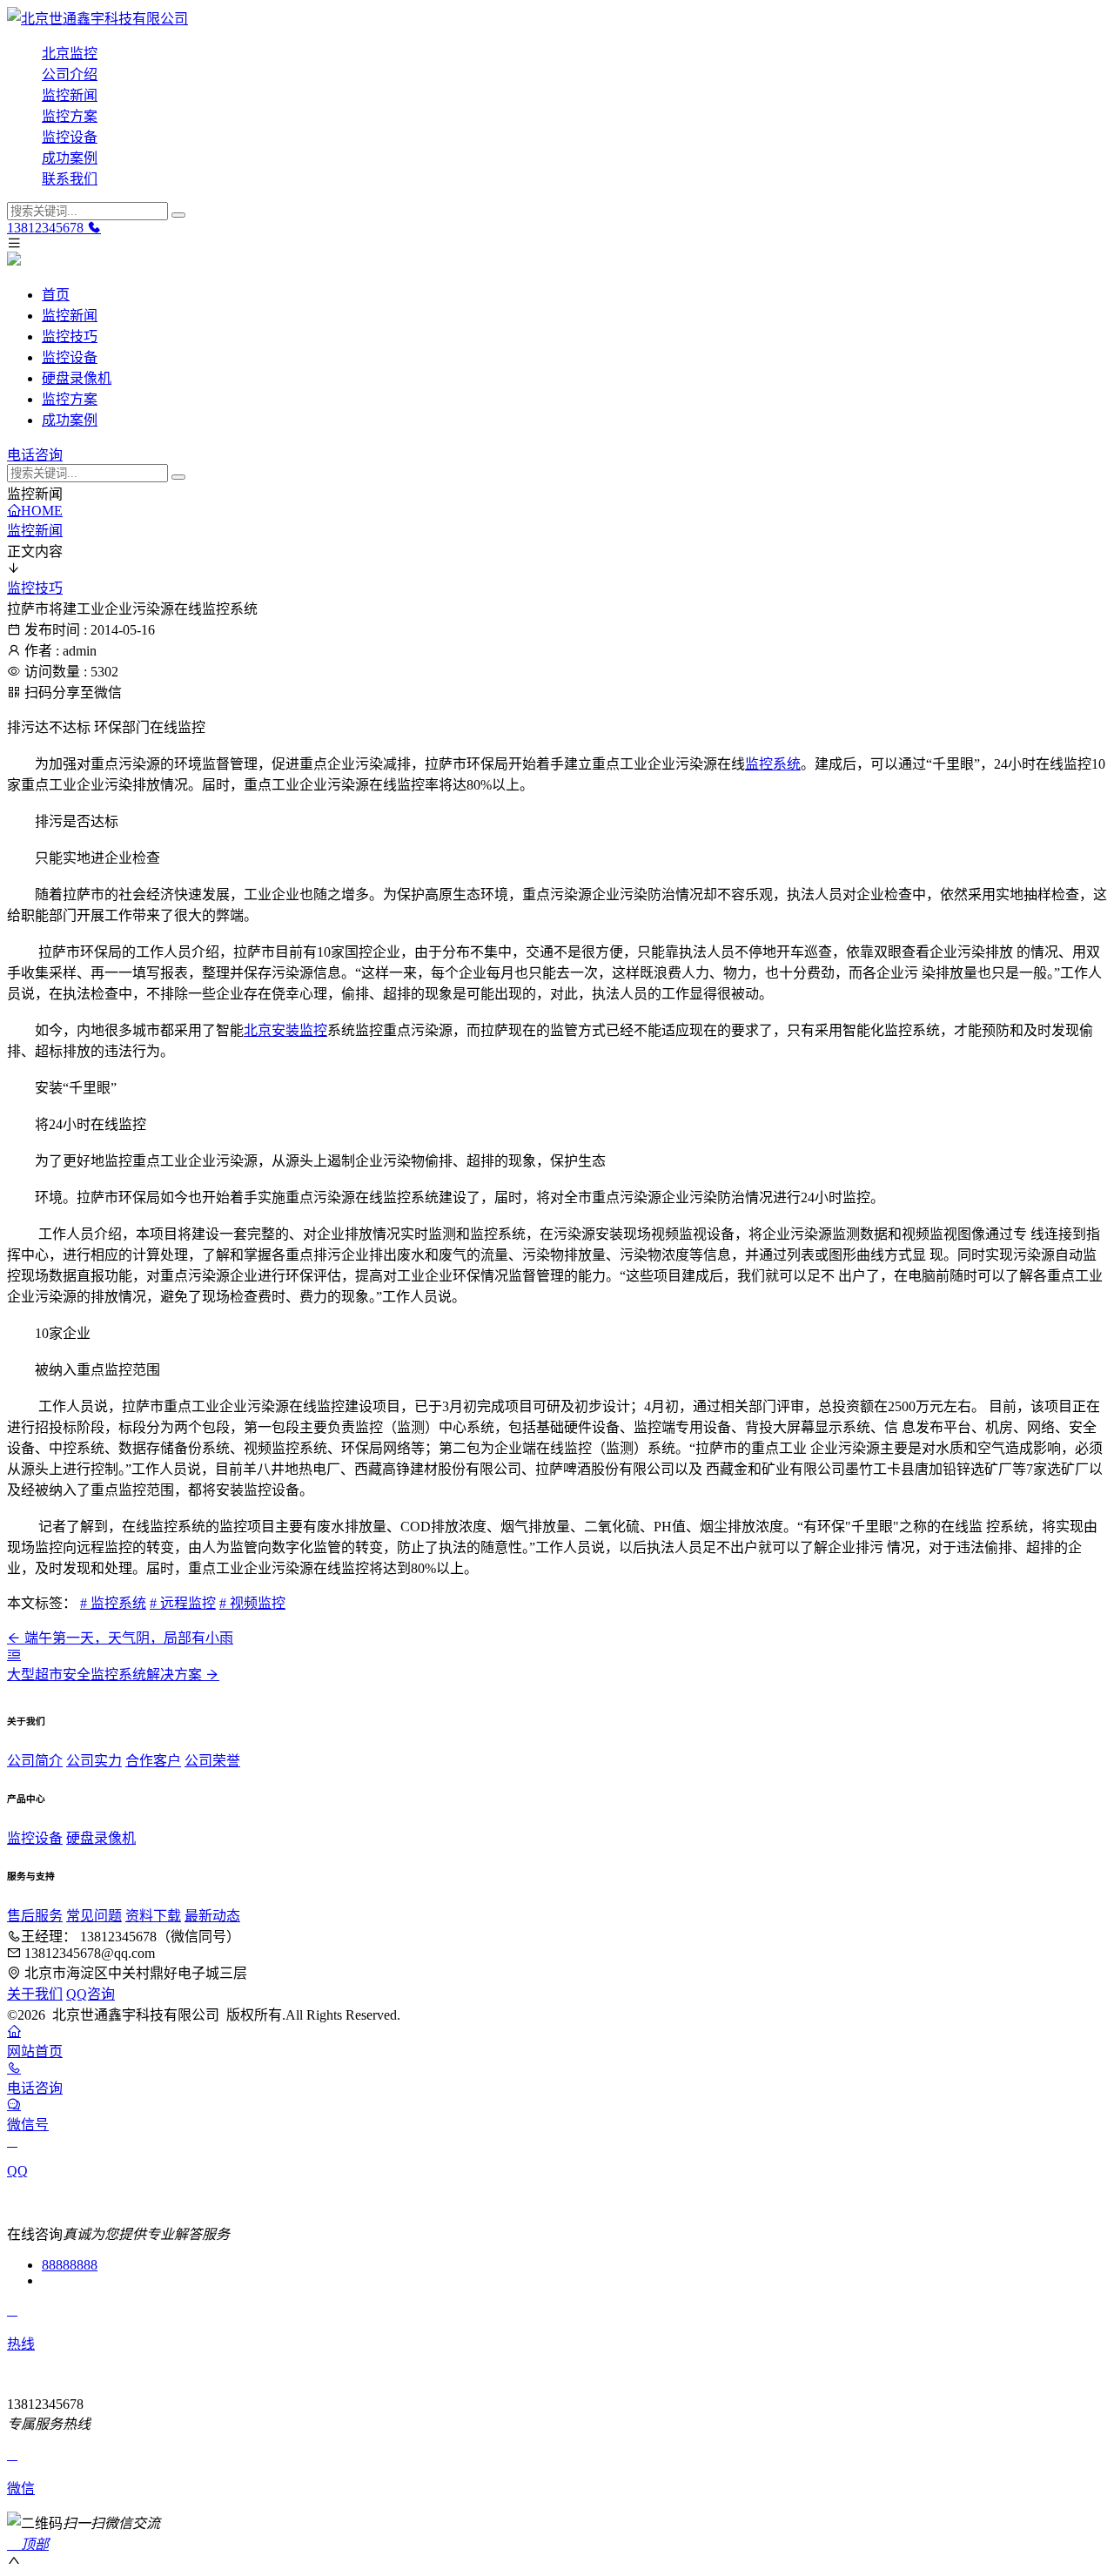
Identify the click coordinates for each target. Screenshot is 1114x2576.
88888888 (70, 2265)
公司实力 (94, 1761)
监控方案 (70, 116)
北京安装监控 (285, 1030)
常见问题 (94, 1916)
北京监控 (70, 54)
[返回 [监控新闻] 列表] (14, 1655)
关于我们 (35, 1994)
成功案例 (70, 158)
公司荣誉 (212, 1761)
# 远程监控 (183, 1603)
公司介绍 (70, 74)
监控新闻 (70, 95)
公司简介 (35, 1761)
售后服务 (35, 1916)
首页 (56, 295)
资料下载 (153, 1916)
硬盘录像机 (77, 378)
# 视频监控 (252, 1603)
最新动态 (212, 1916)
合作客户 (153, 1761)
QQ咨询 (91, 1994)
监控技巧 (70, 336)
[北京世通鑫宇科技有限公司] (557, 17)
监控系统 (773, 764)
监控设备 (70, 137)
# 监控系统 (113, 1603)
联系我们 (70, 179)
